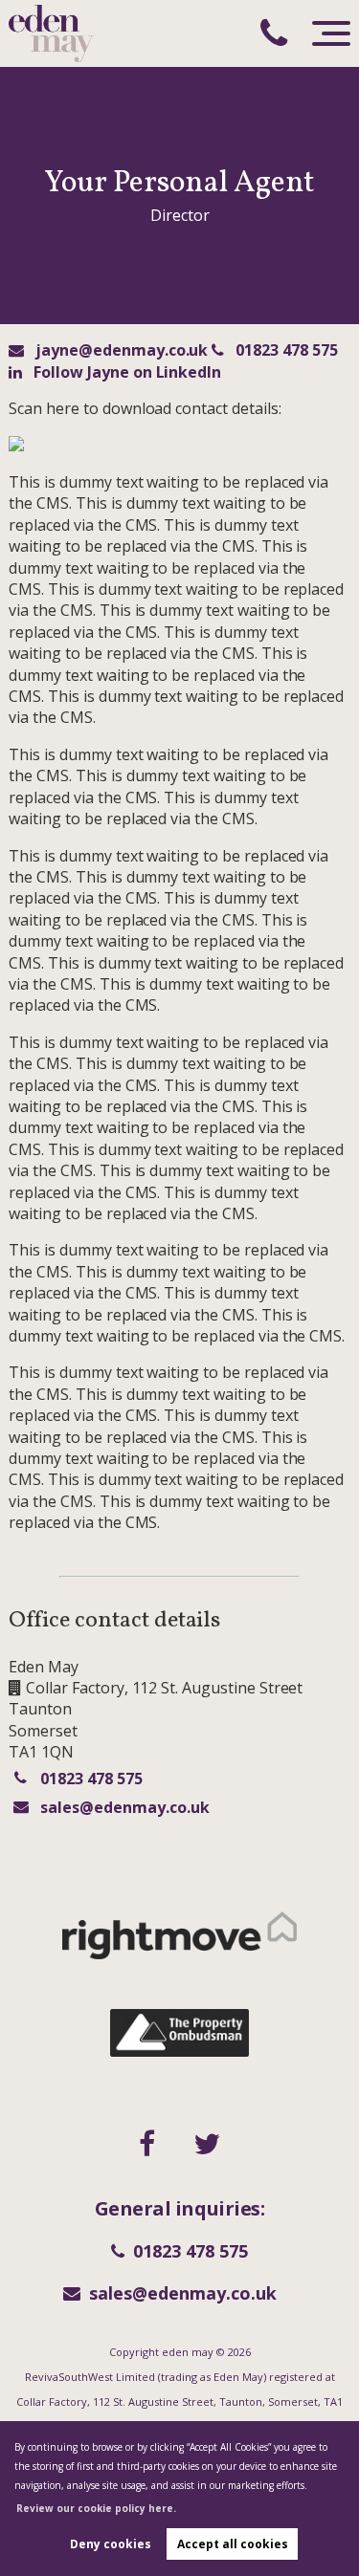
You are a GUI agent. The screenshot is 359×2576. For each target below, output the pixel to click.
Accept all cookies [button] (233, 2544)
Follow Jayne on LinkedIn (125, 372)
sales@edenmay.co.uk (124, 1807)
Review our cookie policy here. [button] (96, 2508)
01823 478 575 (284, 350)
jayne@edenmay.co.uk (120, 350)
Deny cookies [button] (111, 2544)
